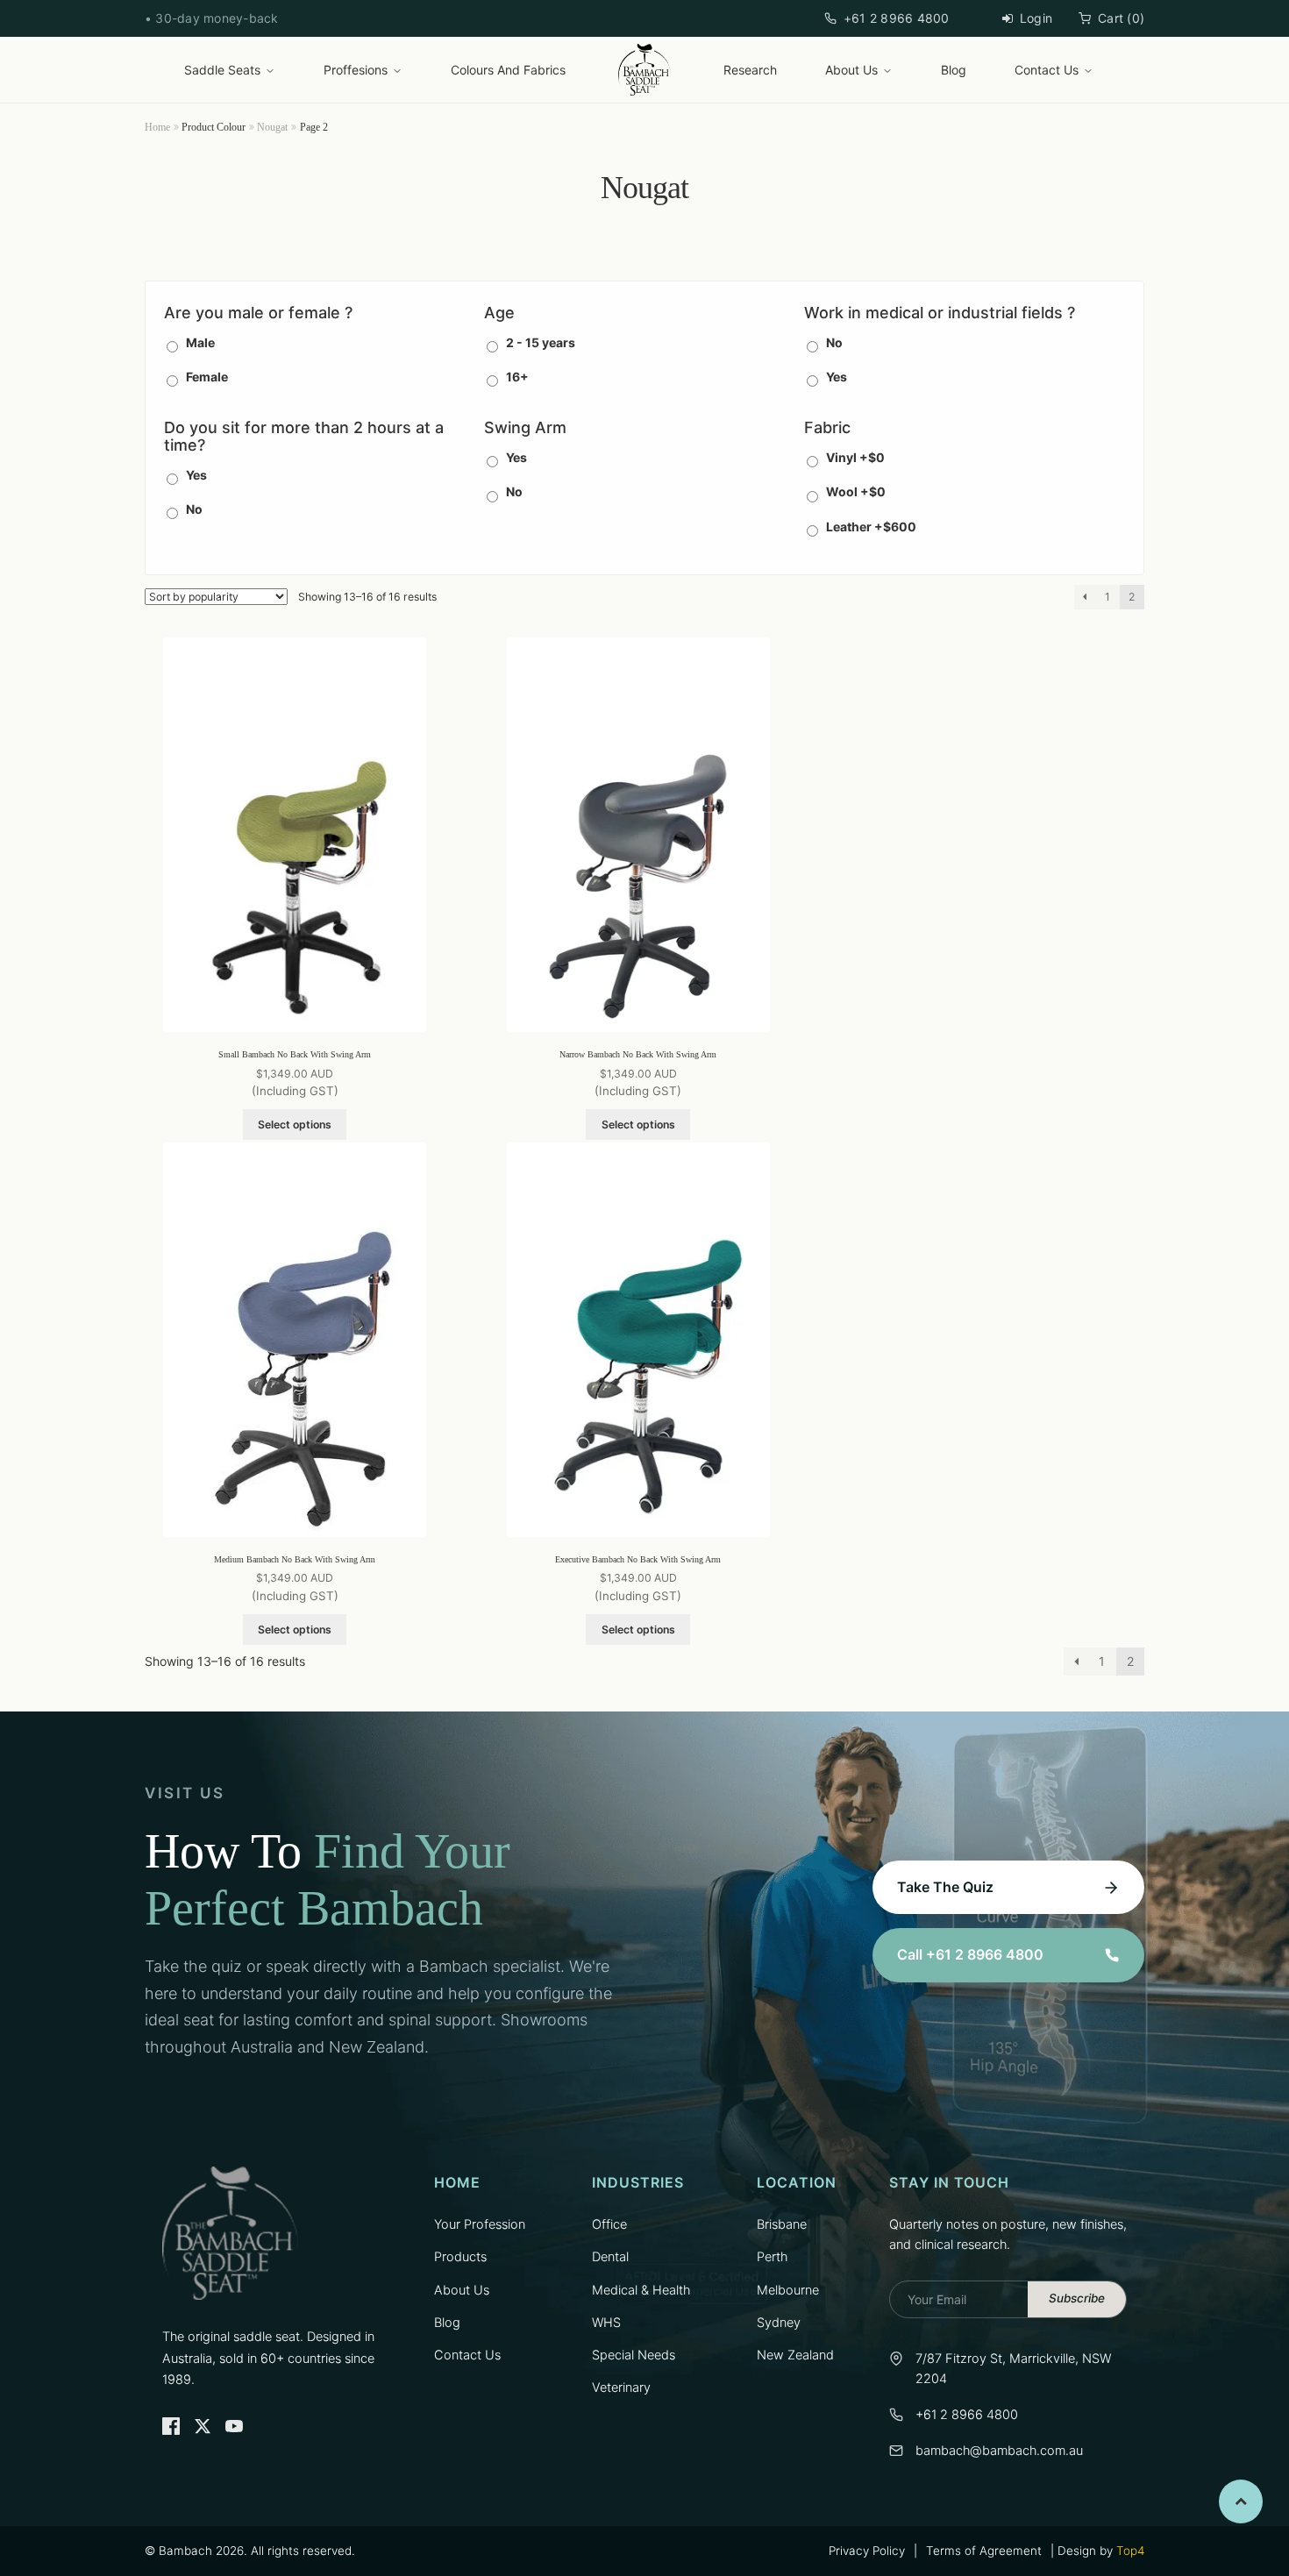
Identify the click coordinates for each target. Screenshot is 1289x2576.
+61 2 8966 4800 (897, 18)
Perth (772, 2257)
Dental (610, 2257)
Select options (295, 1124)
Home (157, 127)
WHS (606, 2323)
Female (207, 377)
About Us (851, 70)
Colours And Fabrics (508, 70)
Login (1036, 18)
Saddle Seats (222, 70)
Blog (954, 70)
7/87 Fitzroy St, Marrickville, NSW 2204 (1013, 2369)
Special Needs (634, 2355)
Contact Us (1047, 70)
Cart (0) (1121, 18)
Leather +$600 (871, 527)
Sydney (779, 2323)
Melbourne (788, 2290)
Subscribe (1077, 2298)
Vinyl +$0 (855, 457)
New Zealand (795, 2355)
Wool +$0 (856, 491)
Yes (837, 377)
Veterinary (621, 2387)
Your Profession (480, 2224)
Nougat (272, 127)
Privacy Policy (867, 2551)
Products (460, 2257)
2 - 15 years (541, 342)
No (834, 342)
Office (609, 2224)
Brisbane (782, 2224)
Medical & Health (641, 2290)
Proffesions (356, 70)
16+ (517, 377)
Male (200, 342)
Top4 (1130, 2551)
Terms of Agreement (984, 2551)
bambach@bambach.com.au (999, 2451)
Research (750, 70)
